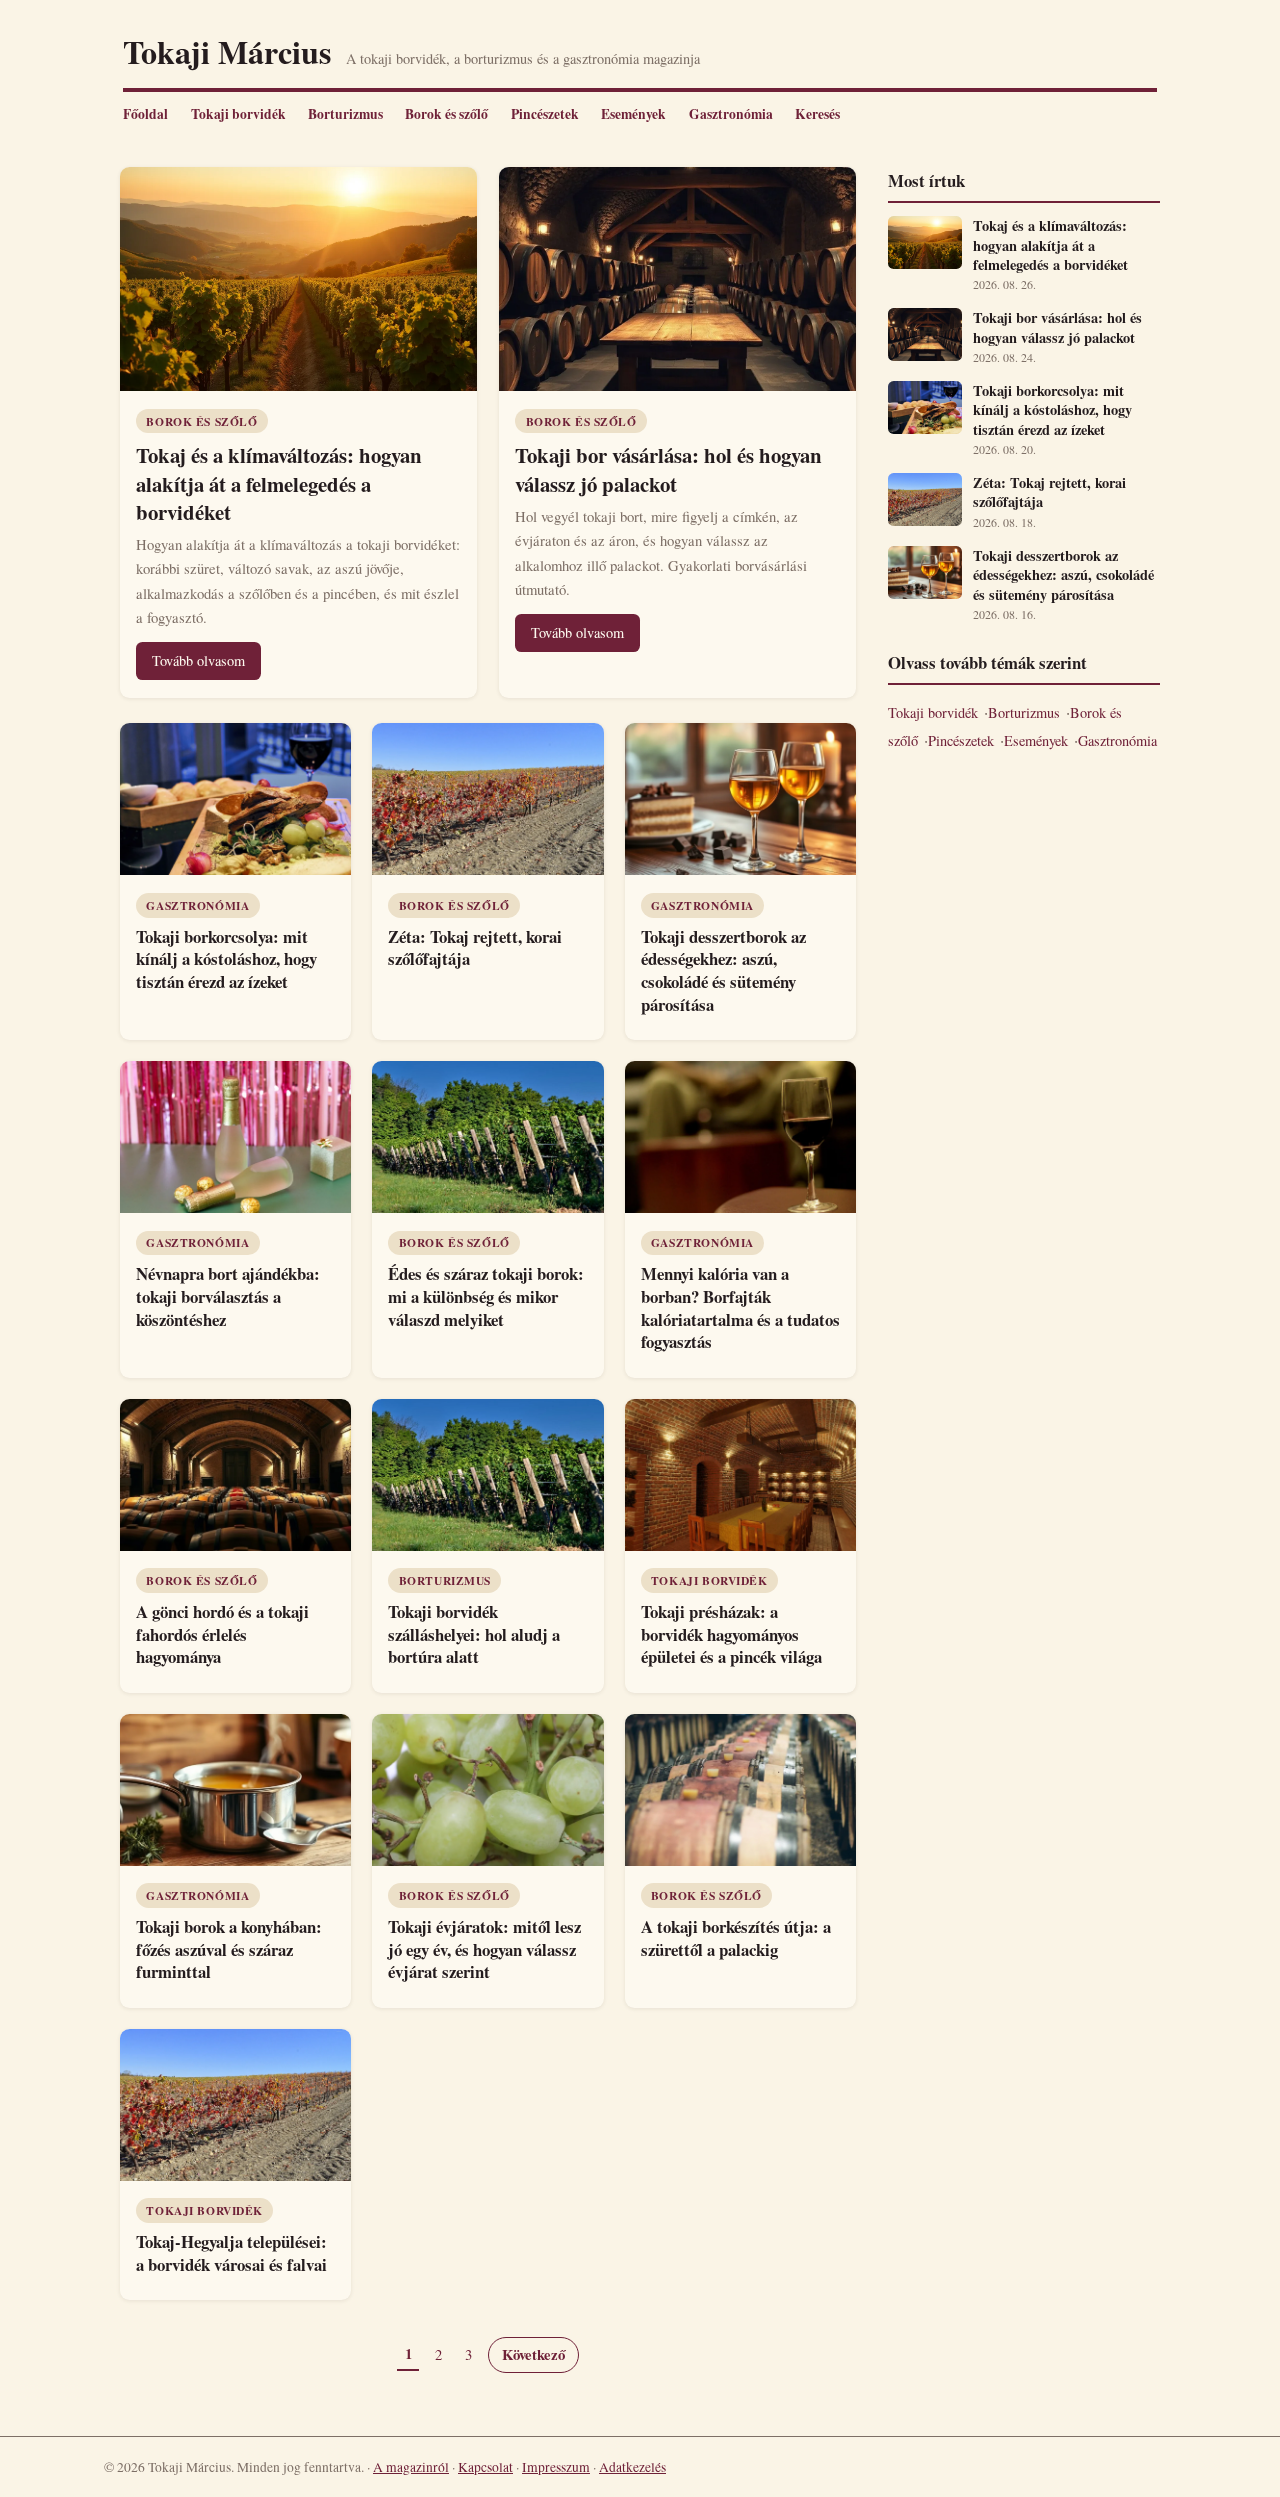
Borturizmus (345, 114)
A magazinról (411, 2467)
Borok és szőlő (446, 114)
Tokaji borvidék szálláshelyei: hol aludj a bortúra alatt (474, 1634)
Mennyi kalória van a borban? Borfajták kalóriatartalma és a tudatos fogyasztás (740, 1307)
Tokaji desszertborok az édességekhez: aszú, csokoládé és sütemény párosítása (723, 970)
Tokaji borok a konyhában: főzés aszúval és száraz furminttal (229, 1949)
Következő (533, 2354)
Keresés (817, 114)
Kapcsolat (485, 2467)
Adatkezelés (632, 2467)
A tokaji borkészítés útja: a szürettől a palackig (736, 1938)
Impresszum (556, 2467)
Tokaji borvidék (238, 114)
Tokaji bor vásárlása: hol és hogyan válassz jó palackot (668, 469)
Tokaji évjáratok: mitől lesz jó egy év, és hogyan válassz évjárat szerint (484, 1949)
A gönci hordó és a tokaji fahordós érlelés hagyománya (222, 1634)
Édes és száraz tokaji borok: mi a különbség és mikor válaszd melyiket (486, 1296)
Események (633, 114)
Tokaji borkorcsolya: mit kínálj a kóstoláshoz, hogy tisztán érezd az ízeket (226, 959)
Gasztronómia (731, 114)
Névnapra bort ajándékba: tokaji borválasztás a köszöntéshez (228, 1296)
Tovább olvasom (198, 660)
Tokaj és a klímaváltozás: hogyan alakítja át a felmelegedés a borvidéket (279, 483)
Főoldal (145, 114)
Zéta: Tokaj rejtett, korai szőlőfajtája (475, 948)
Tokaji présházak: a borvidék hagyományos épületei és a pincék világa (731, 1634)
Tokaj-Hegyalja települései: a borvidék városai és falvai (231, 2253)
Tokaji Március (227, 51)
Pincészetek (545, 114)
